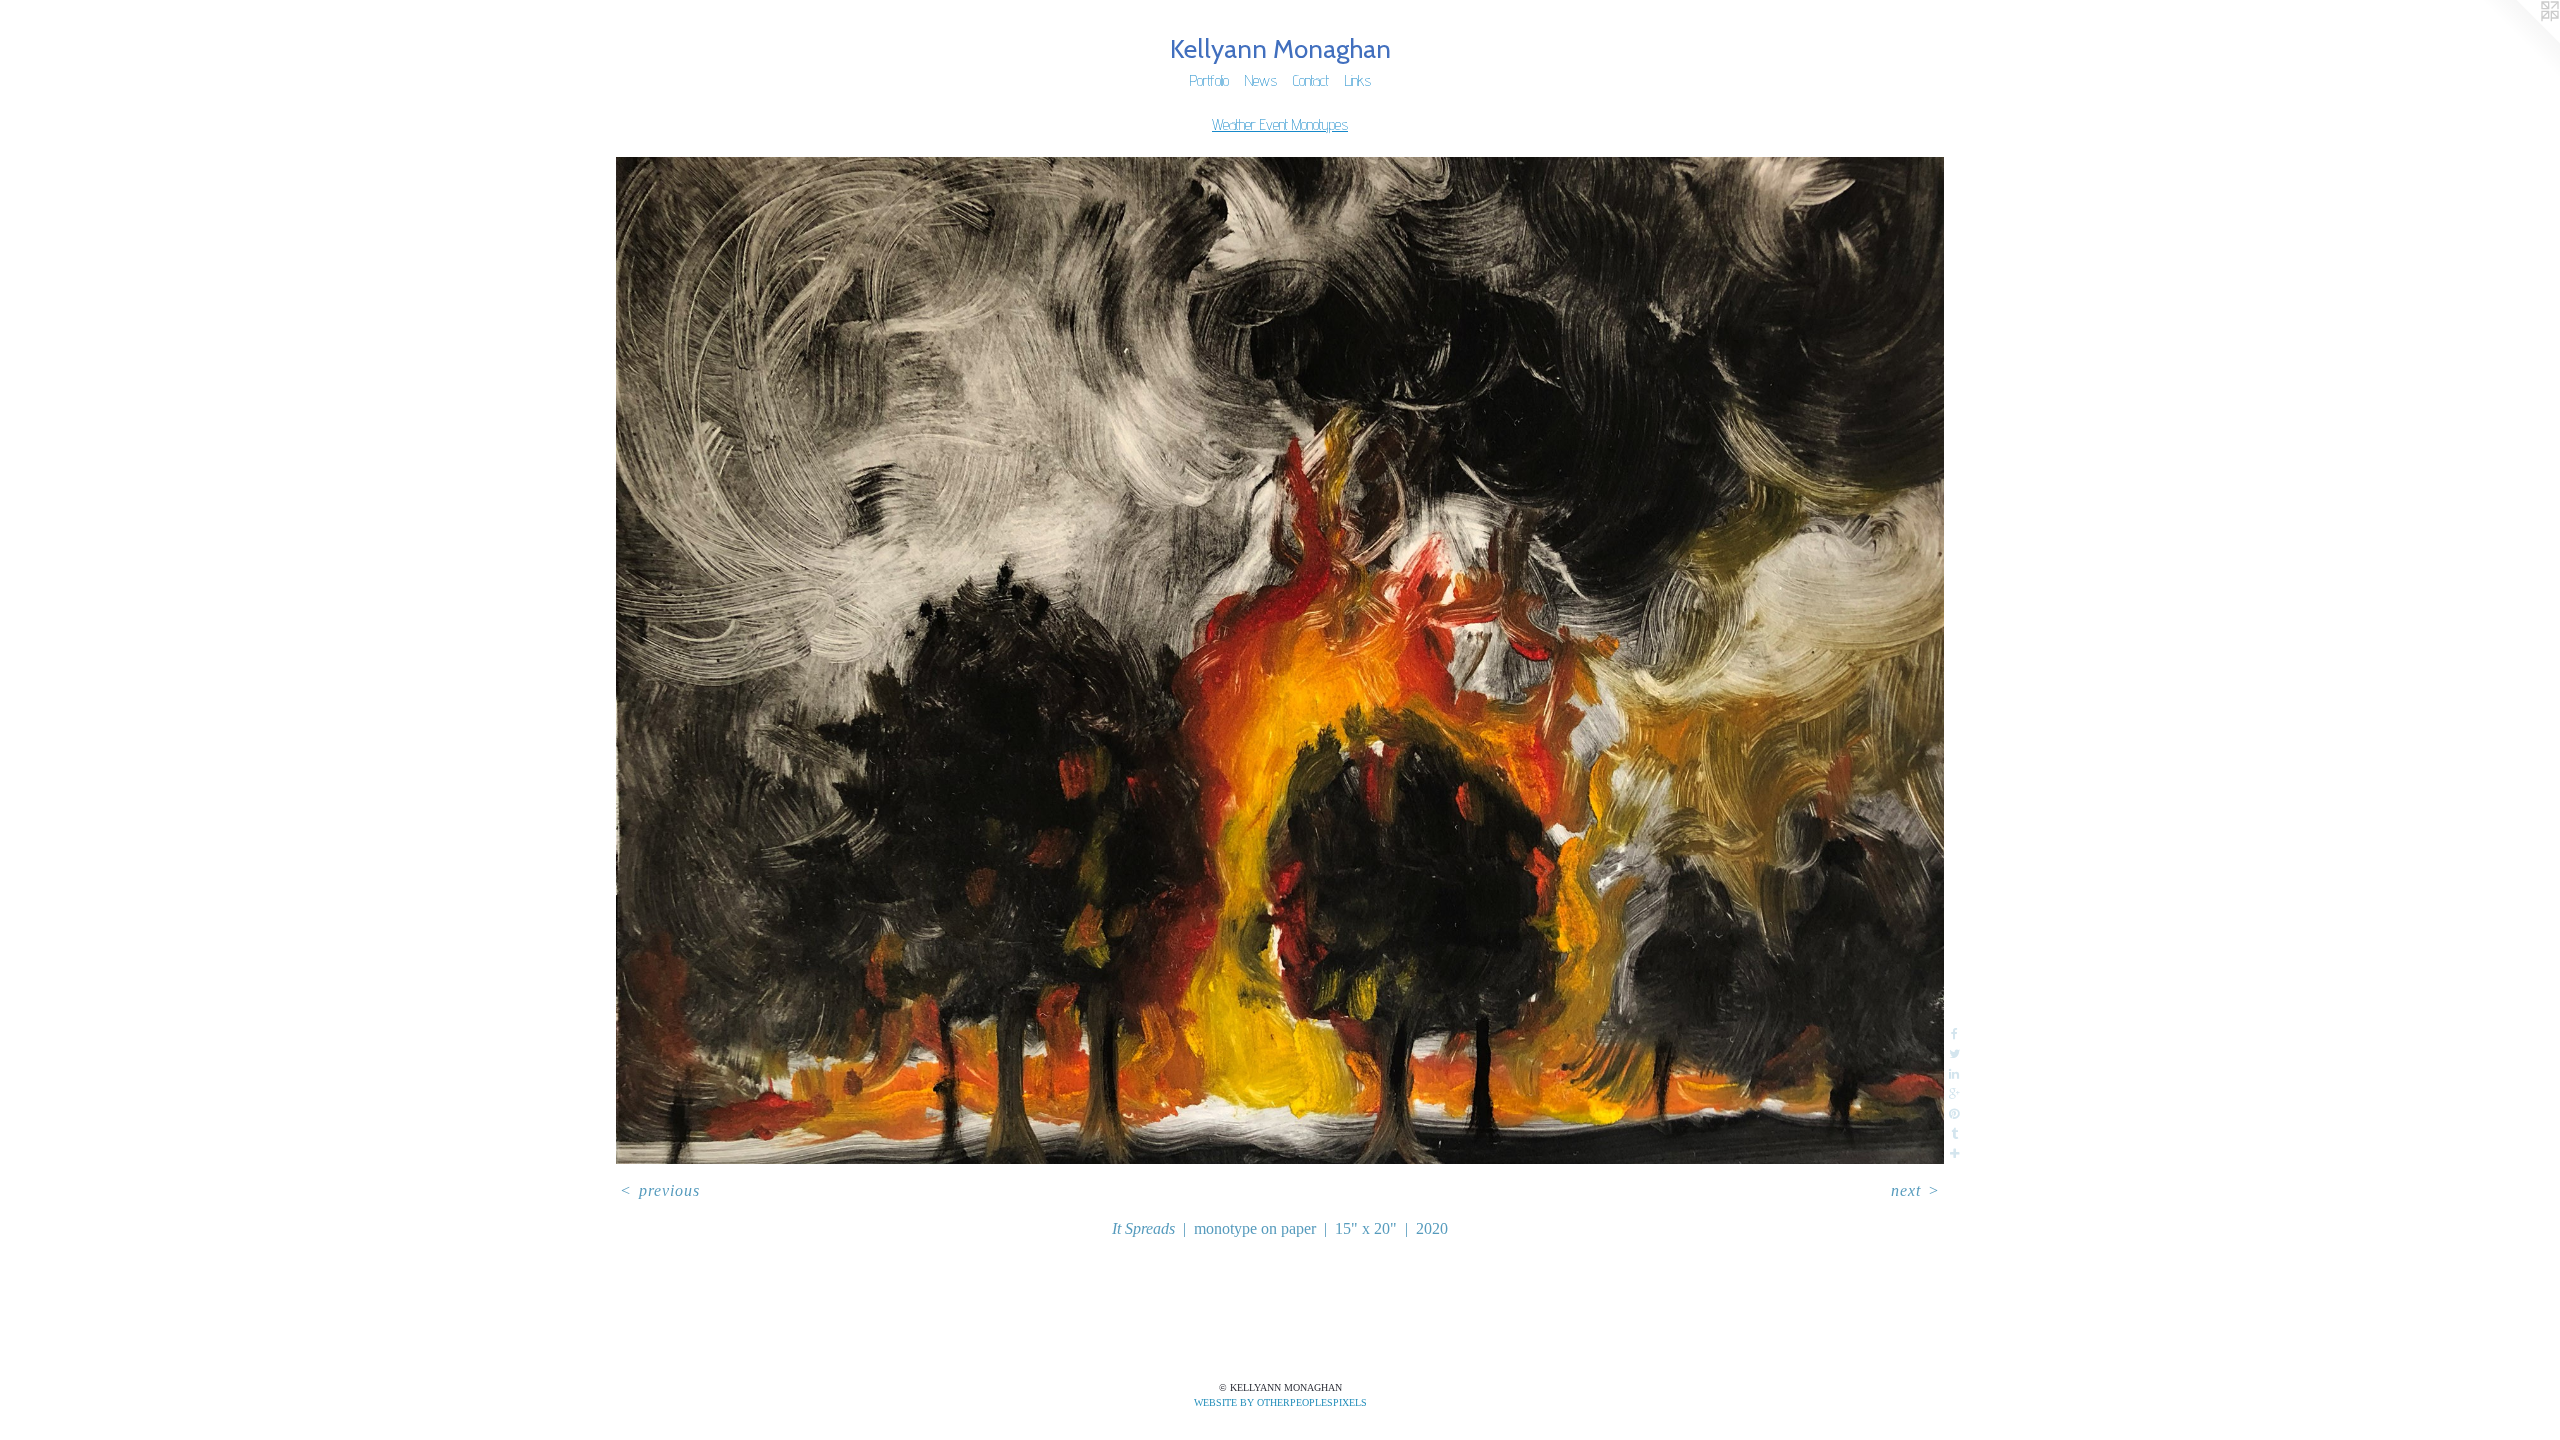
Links (1358, 80)
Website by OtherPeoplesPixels (1280, 1402)
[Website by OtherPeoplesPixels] (2520, 40)
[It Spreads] (1280, 661)
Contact (1311, 80)
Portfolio (1209, 80)
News (1261, 80)
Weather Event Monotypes (1280, 124)
